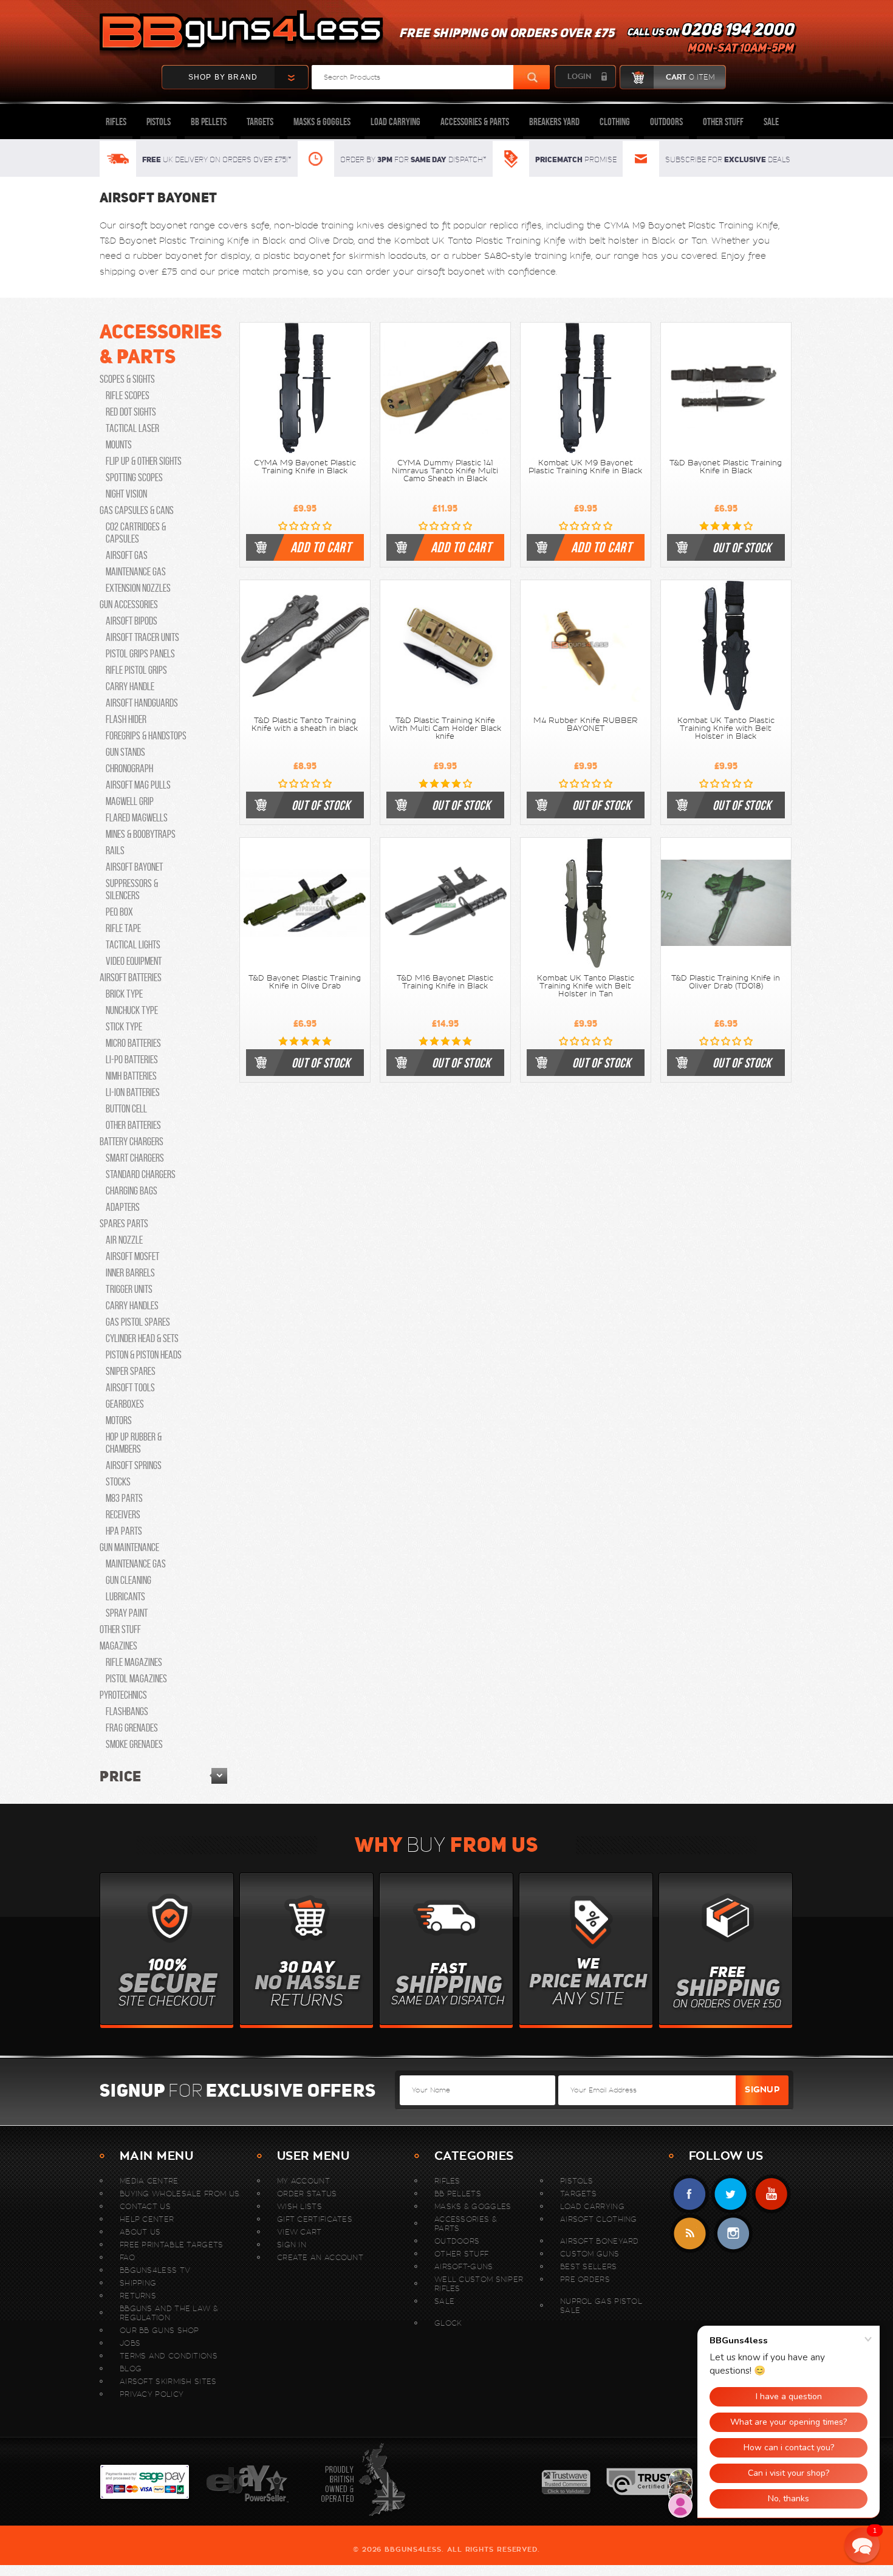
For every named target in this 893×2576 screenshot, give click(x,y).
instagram (733, 2234)
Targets (260, 122)
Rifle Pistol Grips (136, 670)
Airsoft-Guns (464, 2266)
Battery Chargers (132, 1142)
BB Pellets (209, 122)
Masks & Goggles (322, 122)
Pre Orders (585, 2279)
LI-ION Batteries (133, 1092)
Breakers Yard (554, 122)
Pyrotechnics (123, 1695)
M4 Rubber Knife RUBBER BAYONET (586, 724)
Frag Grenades (132, 1728)
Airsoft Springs (134, 1465)
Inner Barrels (130, 1273)
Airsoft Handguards (142, 703)
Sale (771, 122)
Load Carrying (395, 122)
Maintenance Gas (136, 572)
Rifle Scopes (128, 396)
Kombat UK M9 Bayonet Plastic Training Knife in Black (585, 467)
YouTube (771, 2194)
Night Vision (126, 494)
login (579, 77)
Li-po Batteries (132, 1060)
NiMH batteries (131, 1076)
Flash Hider (126, 719)
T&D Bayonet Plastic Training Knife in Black (726, 467)
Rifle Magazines (134, 1662)
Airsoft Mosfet (132, 1256)
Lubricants (125, 1597)
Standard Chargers (141, 1174)
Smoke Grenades (134, 1744)
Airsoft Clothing (599, 2219)
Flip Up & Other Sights (144, 461)
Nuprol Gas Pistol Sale (601, 2306)
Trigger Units (129, 1289)
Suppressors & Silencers (132, 889)
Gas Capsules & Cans (137, 510)
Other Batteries (133, 1125)
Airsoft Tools (130, 1388)
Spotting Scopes (134, 478)
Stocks (118, 1482)
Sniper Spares (131, 1371)
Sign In (292, 2245)
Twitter (730, 2194)
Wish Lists (299, 2206)
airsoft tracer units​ (142, 637)
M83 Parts (124, 1498)
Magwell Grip (130, 801)
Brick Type (124, 994)
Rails (115, 851)
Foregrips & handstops (146, 736)
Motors (119, 1420)
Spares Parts (124, 1224)
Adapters (123, 1207)
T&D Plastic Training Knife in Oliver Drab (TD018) (726, 982)
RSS (690, 2234)
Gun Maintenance (129, 1547)
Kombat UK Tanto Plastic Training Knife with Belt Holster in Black (726, 728)
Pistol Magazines (136, 1679)
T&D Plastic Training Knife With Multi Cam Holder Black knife (445, 728)
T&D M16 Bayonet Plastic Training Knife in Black (445, 982)
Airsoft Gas (127, 555)
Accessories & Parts (475, 122)
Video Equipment (134, 961)
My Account (303, 2181)
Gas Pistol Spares (138, 1322)
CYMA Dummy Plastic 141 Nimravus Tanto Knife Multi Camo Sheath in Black (445, 471)
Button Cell (126, 1109)
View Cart (299, 2232)
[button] (862, 2545)
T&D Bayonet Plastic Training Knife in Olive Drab (305, 982)
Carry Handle (130, 687)
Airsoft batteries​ (131, 978)
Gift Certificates (315, 2219)
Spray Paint (127, 1613)
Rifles (116, 122)
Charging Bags (132, 1191)
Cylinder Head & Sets (142, 1338)
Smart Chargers (135, 1158)
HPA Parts (124, 1531)
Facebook (690, 2194)
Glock (448, 2323)
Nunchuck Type (132, 1010)
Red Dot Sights (131, 412)
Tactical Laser (132, 428)
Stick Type (124, 1027)
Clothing (615, 122)
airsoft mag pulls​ (138, 785)
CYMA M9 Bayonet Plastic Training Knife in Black (305, 467)
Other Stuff (723, 122)
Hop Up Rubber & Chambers (134, 1443)
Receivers (123, 1515)
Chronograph (129, 769)
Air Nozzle (124, 1240)
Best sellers (589, 2266)
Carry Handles (132, 1306)
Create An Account (320, 2257)
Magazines (118, 1646)
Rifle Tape (123, 928)
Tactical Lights (133, 945)
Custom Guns (590, 2254)
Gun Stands (125, 752)
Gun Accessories (129, 605)
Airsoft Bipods (132, 621)
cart (690, 77)
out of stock (742, 547)
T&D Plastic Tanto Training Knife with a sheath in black (305, 724)
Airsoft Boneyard (600, 2241)
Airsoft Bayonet (134, 867)
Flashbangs (127, 1711)
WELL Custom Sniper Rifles (479, 2284)
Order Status (307, 2194)
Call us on (710, 40)
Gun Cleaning (128, 1580)
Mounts (119, 445)
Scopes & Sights (127, 379)
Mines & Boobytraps (141, 834)
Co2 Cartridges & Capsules (136, 533)
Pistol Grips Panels (140, 654)
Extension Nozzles (138, 588)
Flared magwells (137, 818)
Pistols (159, 122)
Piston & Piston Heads (144, 1355)
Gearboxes (125, 1404)
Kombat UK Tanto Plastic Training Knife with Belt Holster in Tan (586, 986)
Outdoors (666, 122)
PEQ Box (119, 912)
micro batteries (133, 1043)
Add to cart (321, 547)
